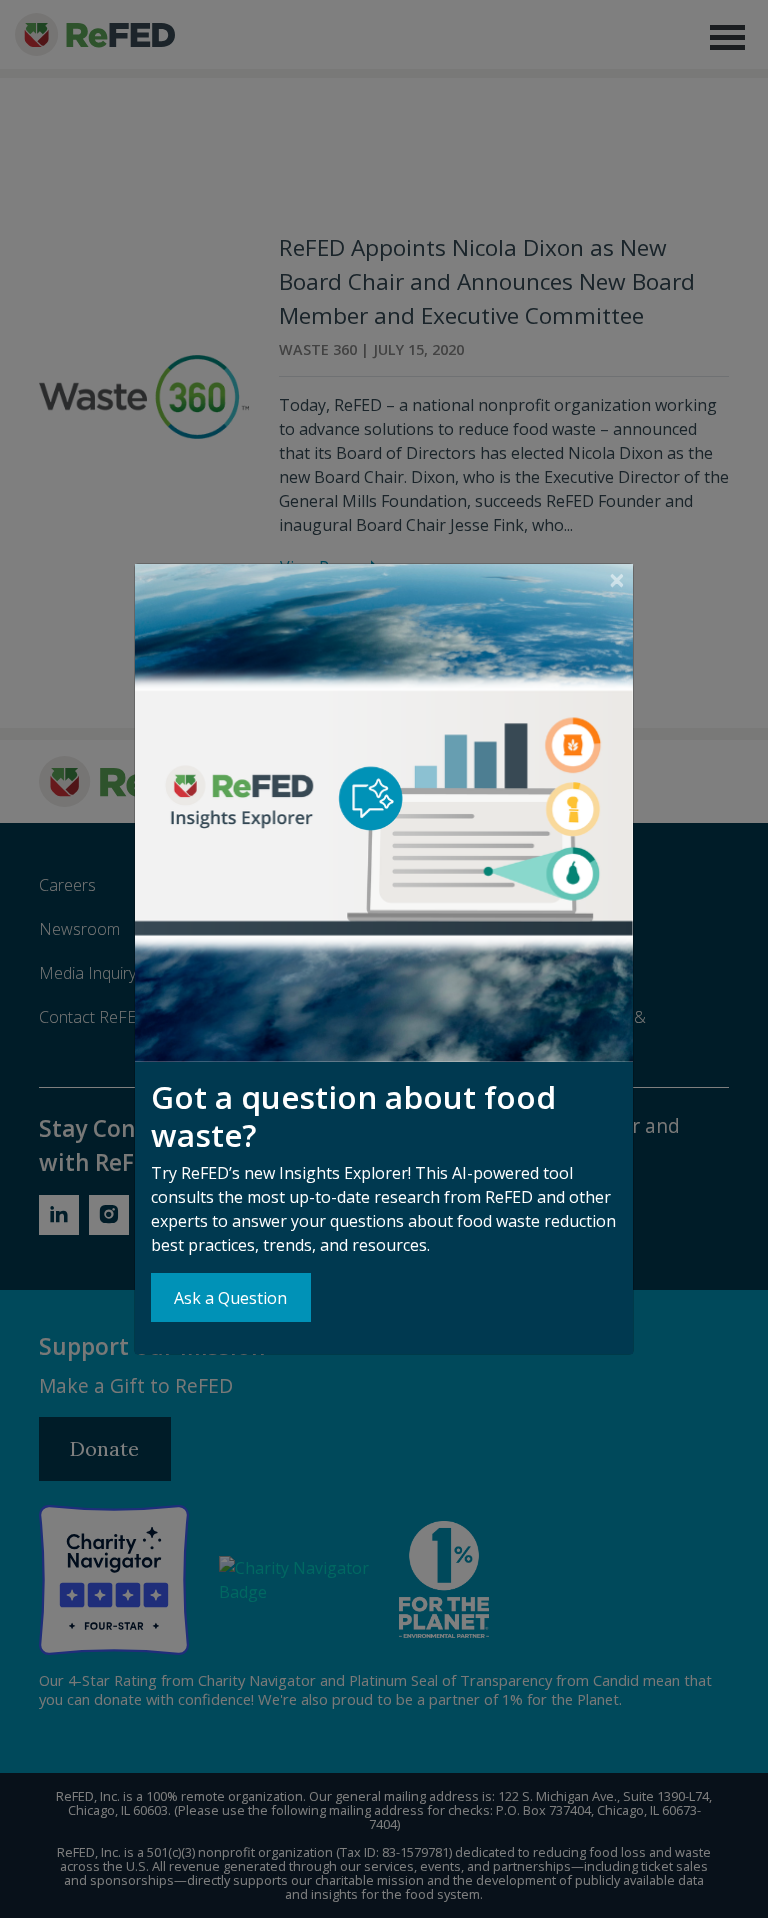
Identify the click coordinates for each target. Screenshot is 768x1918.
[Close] (617, 580)
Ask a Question (230, 1298)
